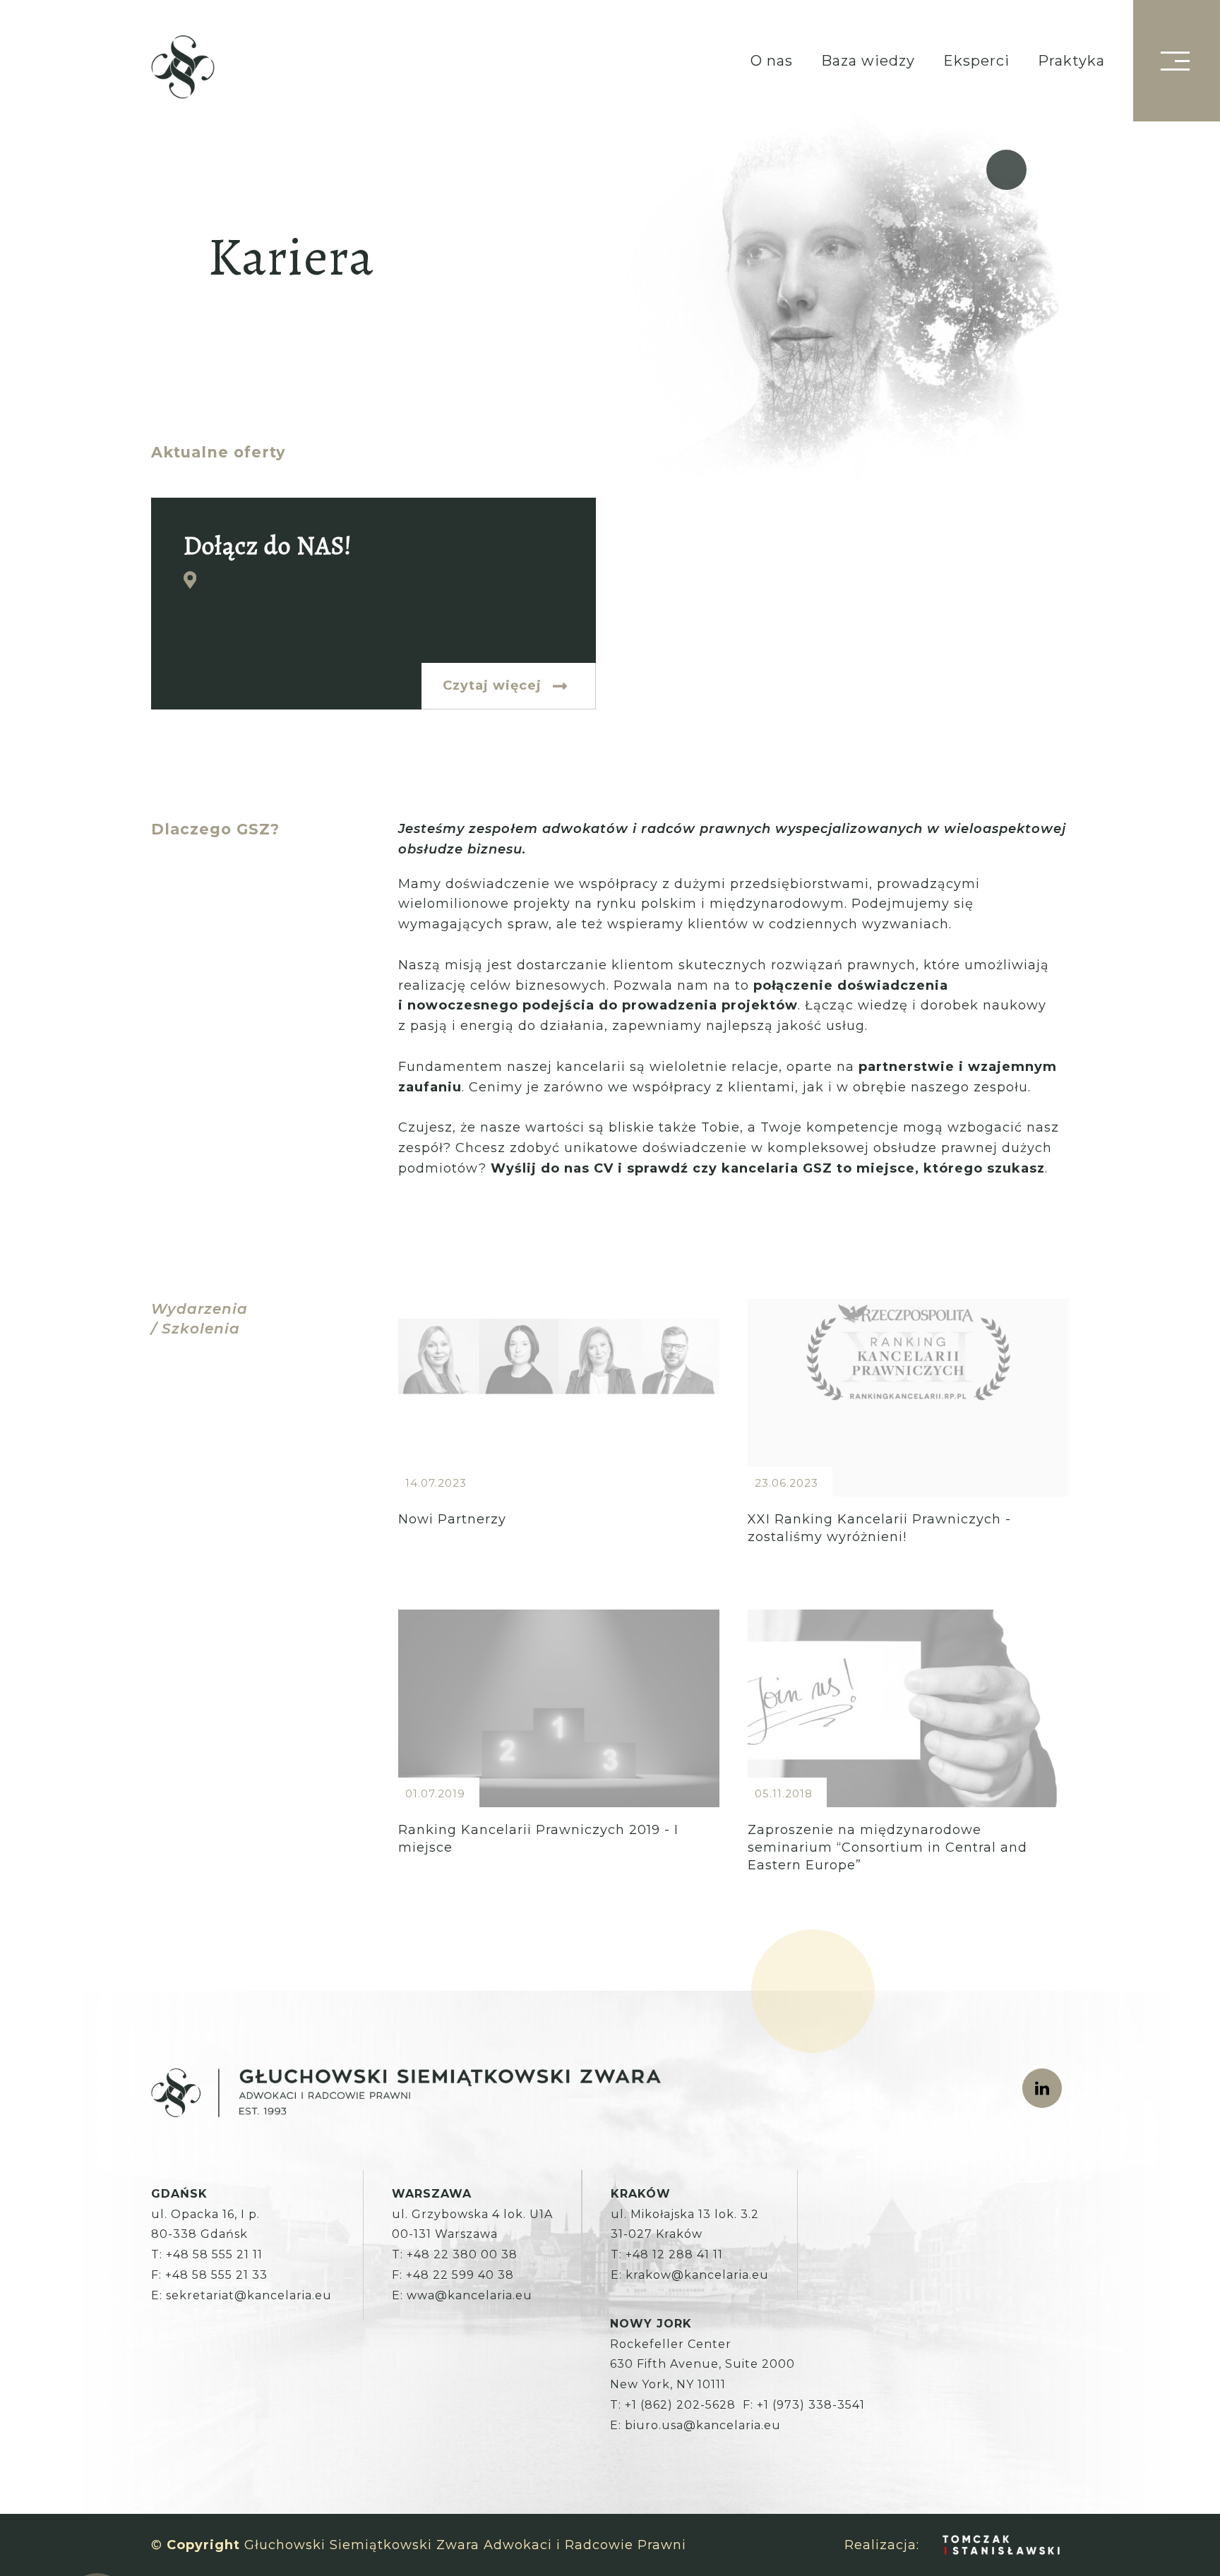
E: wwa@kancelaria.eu (462, 2295)
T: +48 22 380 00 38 (455, 2254)
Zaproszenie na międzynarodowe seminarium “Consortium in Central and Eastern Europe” (908, 1758)
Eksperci (976, 61)
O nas (772, 61)
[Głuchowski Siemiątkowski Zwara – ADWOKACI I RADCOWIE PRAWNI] (183, 68)
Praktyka (1071, 61)
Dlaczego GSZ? (215, 829)
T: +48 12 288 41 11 (667, 2254)
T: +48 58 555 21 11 (207, 2254)
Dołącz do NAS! (373, 604)
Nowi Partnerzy (559, 1447)
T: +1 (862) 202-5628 (673, 2405)
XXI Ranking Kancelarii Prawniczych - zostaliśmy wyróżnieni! (908, 1447)
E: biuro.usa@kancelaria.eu (695, 2425)
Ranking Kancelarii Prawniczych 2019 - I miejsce (559, 1758)
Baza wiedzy (868, 61)
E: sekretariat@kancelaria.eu (241, 2295)
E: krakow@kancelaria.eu (690, 2275)
